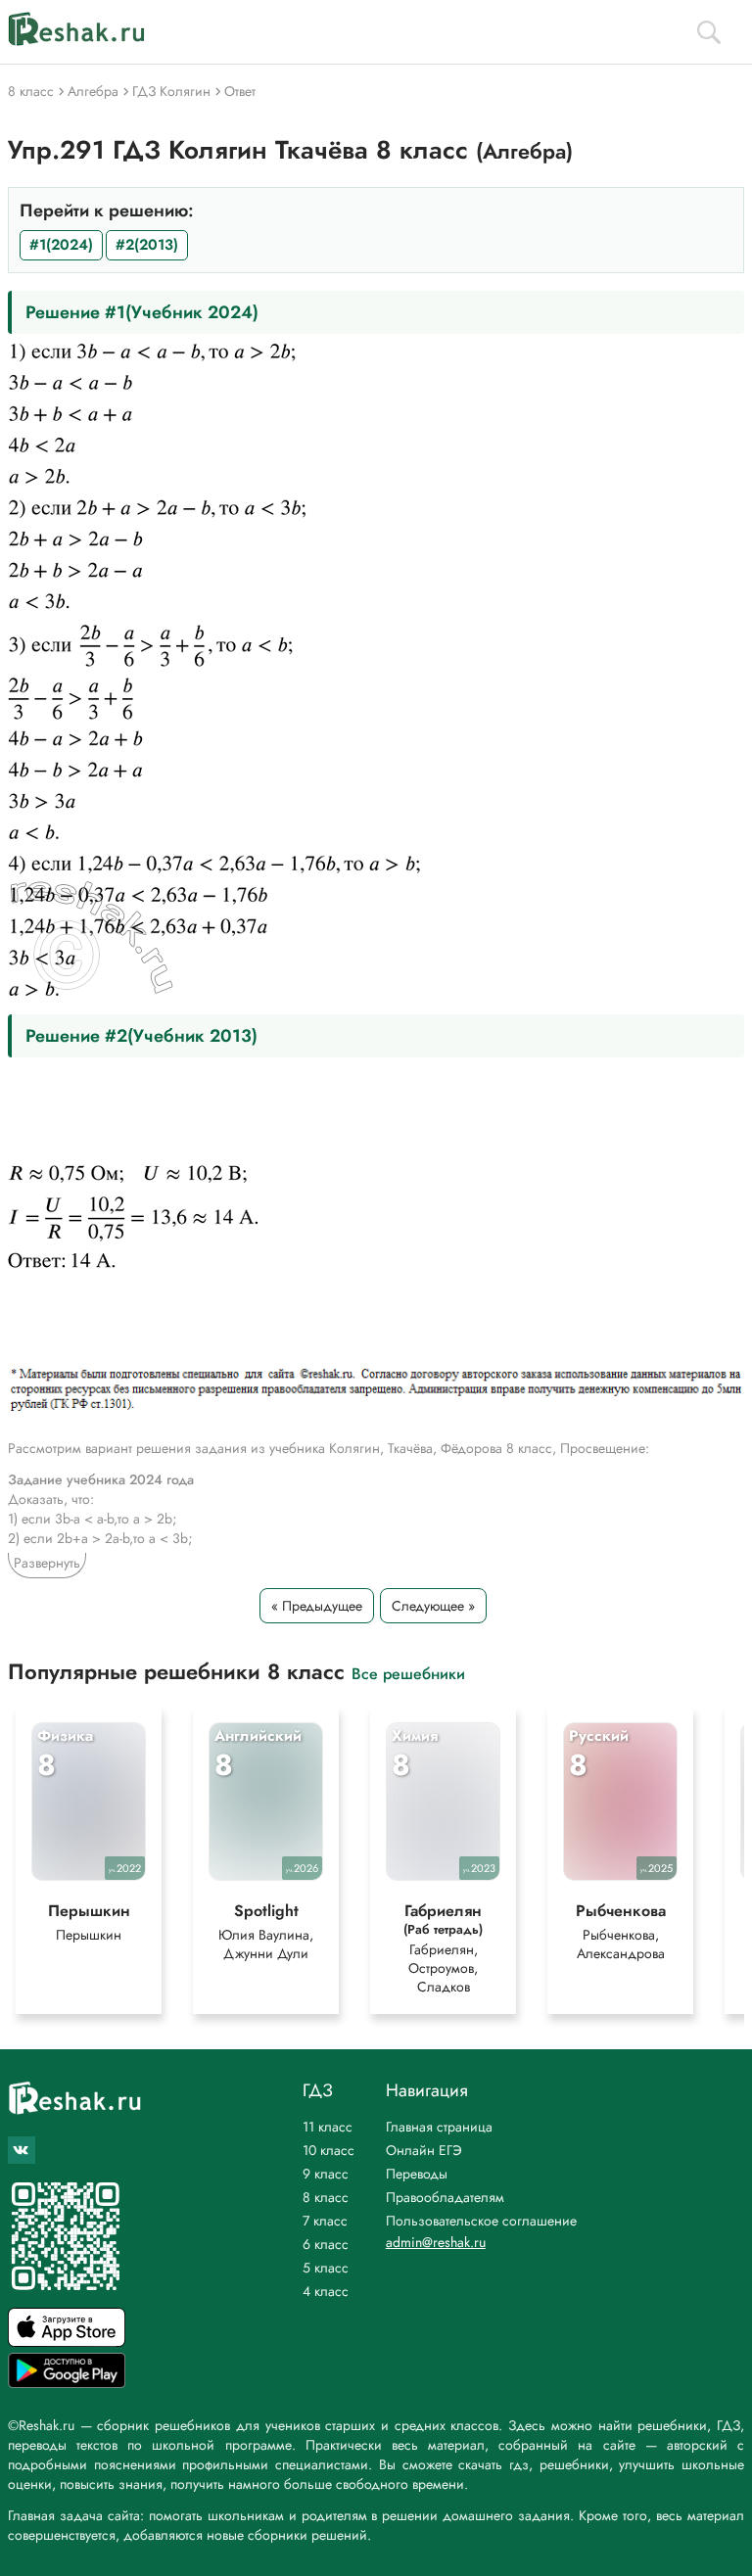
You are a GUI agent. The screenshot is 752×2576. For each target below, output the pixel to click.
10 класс (329, 2150)
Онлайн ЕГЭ (424, 2150)
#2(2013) (147, 245)
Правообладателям (445, 2197)
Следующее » (433, 1606)
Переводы (417, 2174)
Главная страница (439, 2127)
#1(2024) (61, 245)
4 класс (326, 2291)
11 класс (328, 2127)
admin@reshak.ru (436, 2242)
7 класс (325, 2221)
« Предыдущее (317, 1606)
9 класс (326, 2174)
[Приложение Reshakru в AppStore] (67, 2342)
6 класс (326, 2244)
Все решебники (408, 1673)
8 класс (326, 2197)
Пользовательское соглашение (481, 2221)
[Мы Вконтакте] (22, 2150)
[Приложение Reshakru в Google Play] (67, 2383)
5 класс (326, 2268)
